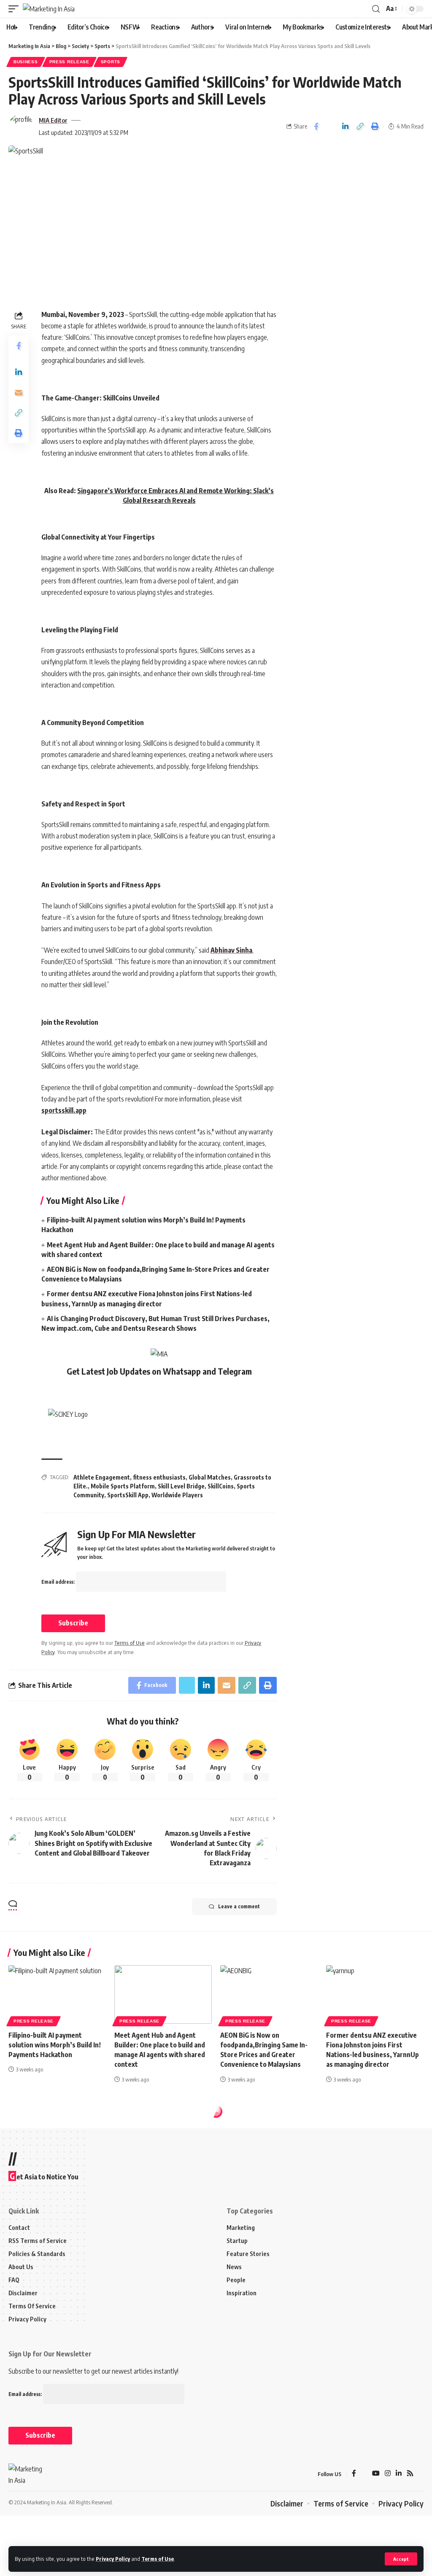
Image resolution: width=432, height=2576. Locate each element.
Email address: (59, 1582)
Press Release (69, 62)
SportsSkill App (128, 1495)
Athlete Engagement (102, 1477)
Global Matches (210, 1477)
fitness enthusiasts (159, 1477)
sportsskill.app (64, 1110)
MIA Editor (53, 120)
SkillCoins (221, 1486)
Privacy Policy (113, 2559)
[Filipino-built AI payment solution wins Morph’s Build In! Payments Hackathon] (57, 1994)
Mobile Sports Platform (123, 1486)
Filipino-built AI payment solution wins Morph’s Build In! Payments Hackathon (55, 2045)
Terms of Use (158, 2559)
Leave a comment (239, 1906)
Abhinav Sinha (231, 950)
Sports (111, 62)
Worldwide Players (177, 1495)
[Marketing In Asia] (49, 9)
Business (26, 62)
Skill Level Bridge (181, 1486)
